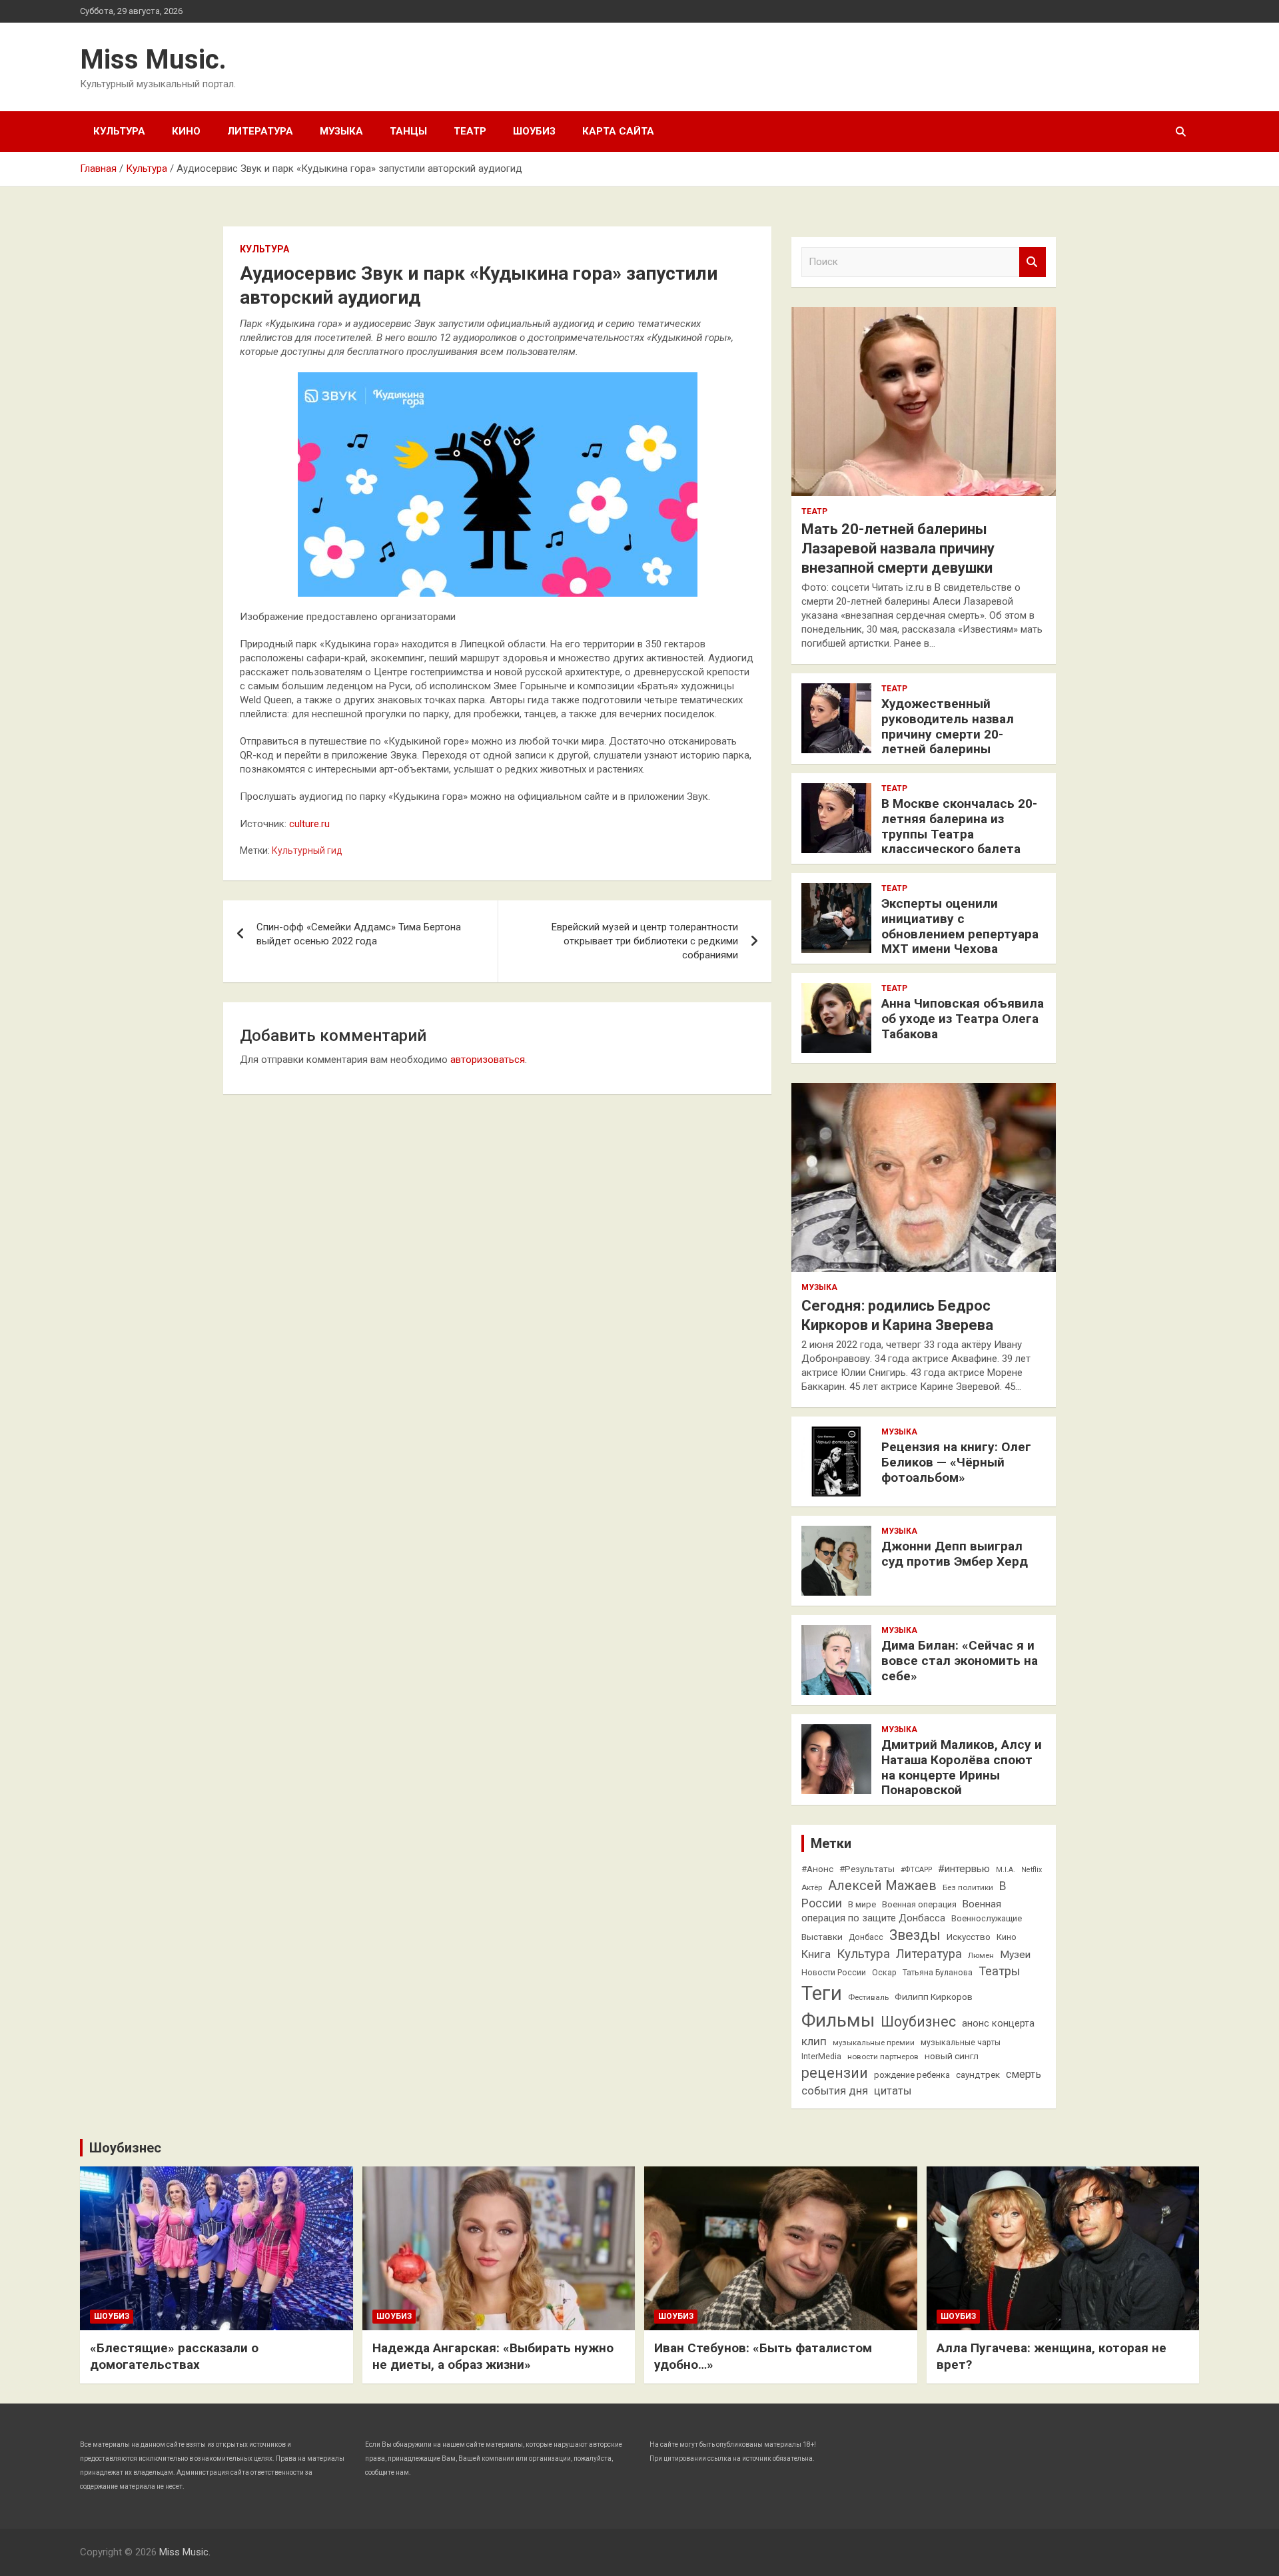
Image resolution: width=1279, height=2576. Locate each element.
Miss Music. (153, 60)
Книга (816, 1954)
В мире (862, 1904)
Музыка (341, 131)
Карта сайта (618, 131)
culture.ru (309, 824)
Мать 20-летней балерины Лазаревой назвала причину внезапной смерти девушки (898, 548)
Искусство (969, 1937)
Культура (119, 131)
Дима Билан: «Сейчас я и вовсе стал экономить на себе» (960, 1661)
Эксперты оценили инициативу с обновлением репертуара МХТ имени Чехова (960, 926)
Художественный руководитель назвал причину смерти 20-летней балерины (948, 726)
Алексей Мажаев (882, 1886)
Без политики (968, 1887)
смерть (1024, 2074)
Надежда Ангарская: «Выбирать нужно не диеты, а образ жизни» (493, 2356)
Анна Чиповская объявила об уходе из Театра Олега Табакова (963, 1019)
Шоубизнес (918, 2022)
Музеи (1015, 1955)
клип (814, 2041)
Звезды (915, 1935)
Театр (470, 131)
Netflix (1032, 1870)
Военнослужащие (987, 1918)
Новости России (834, 1973)
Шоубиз (534, 131)
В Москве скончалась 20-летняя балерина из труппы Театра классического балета (959, 826)
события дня (835, 2091)
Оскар (884, 1973)
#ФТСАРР (916, 1870)
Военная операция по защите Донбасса (901, 1911)
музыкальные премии (874, 2043)
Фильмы (838, 2020)
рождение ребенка (912, 2075)
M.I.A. (1006, 1870)
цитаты (893, 2091)
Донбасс (866, 1937)
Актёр (812, 1887)
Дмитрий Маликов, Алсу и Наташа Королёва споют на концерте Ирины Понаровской (962, 1767)
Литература (260, 131)
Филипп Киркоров (934, 1997)
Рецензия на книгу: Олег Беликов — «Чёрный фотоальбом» (956, 1462)
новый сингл (952, 2056)
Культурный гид (307, 850)
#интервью (964, 1869)
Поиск (1033, 262)
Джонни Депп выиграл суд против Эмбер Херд (955, 1554)
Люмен (981, 1955)
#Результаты (867, 1869)
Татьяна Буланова (938, 1973)
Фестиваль (868, 1997)
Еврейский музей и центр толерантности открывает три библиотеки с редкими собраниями (645, 941)
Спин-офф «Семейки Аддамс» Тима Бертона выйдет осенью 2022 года (359, 934)
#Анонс (817, 1869)
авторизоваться (488, 1060)
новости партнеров (883, 2057)
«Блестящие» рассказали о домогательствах (174, 2356)
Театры (1000, 1971)
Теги (822, 1993)
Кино (186, 131)
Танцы (408, 131)
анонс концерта (998, 2023)
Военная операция (919, 1904)
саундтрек (978, 2075)
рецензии (835, 2073)
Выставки (822, 1937)
